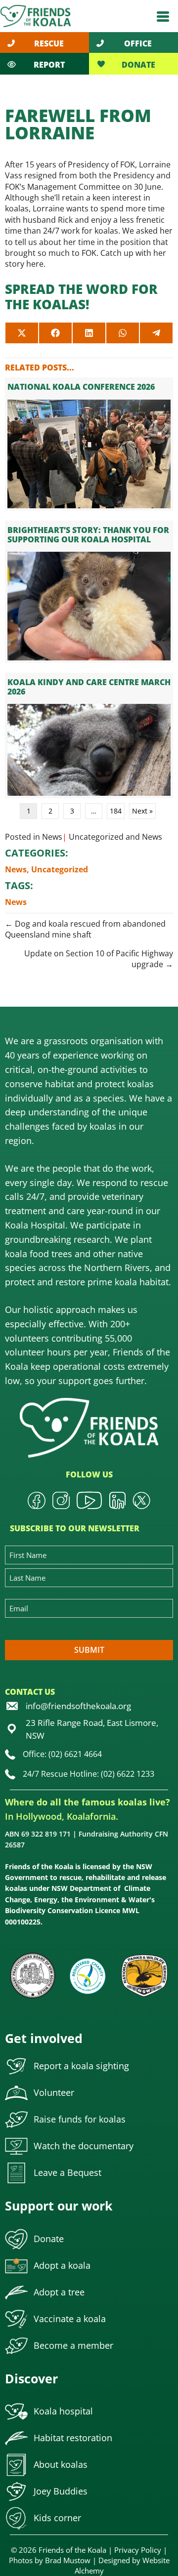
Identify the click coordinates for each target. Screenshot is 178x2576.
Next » (142, 811)
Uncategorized (96, 837)
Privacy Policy (138, 2550)
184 (116, 811)
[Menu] (163, 16)
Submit (89, 1650)
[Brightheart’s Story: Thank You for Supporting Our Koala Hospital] (89, 592)
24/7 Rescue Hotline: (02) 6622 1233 (89, 1774)
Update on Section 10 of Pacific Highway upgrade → (99, 959)
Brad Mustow (68, 2560)
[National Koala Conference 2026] (89, 444)
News (52, 837)
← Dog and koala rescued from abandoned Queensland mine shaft (85, 929)
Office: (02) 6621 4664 (62, 1754)
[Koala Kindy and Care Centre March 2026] (89, 736)
